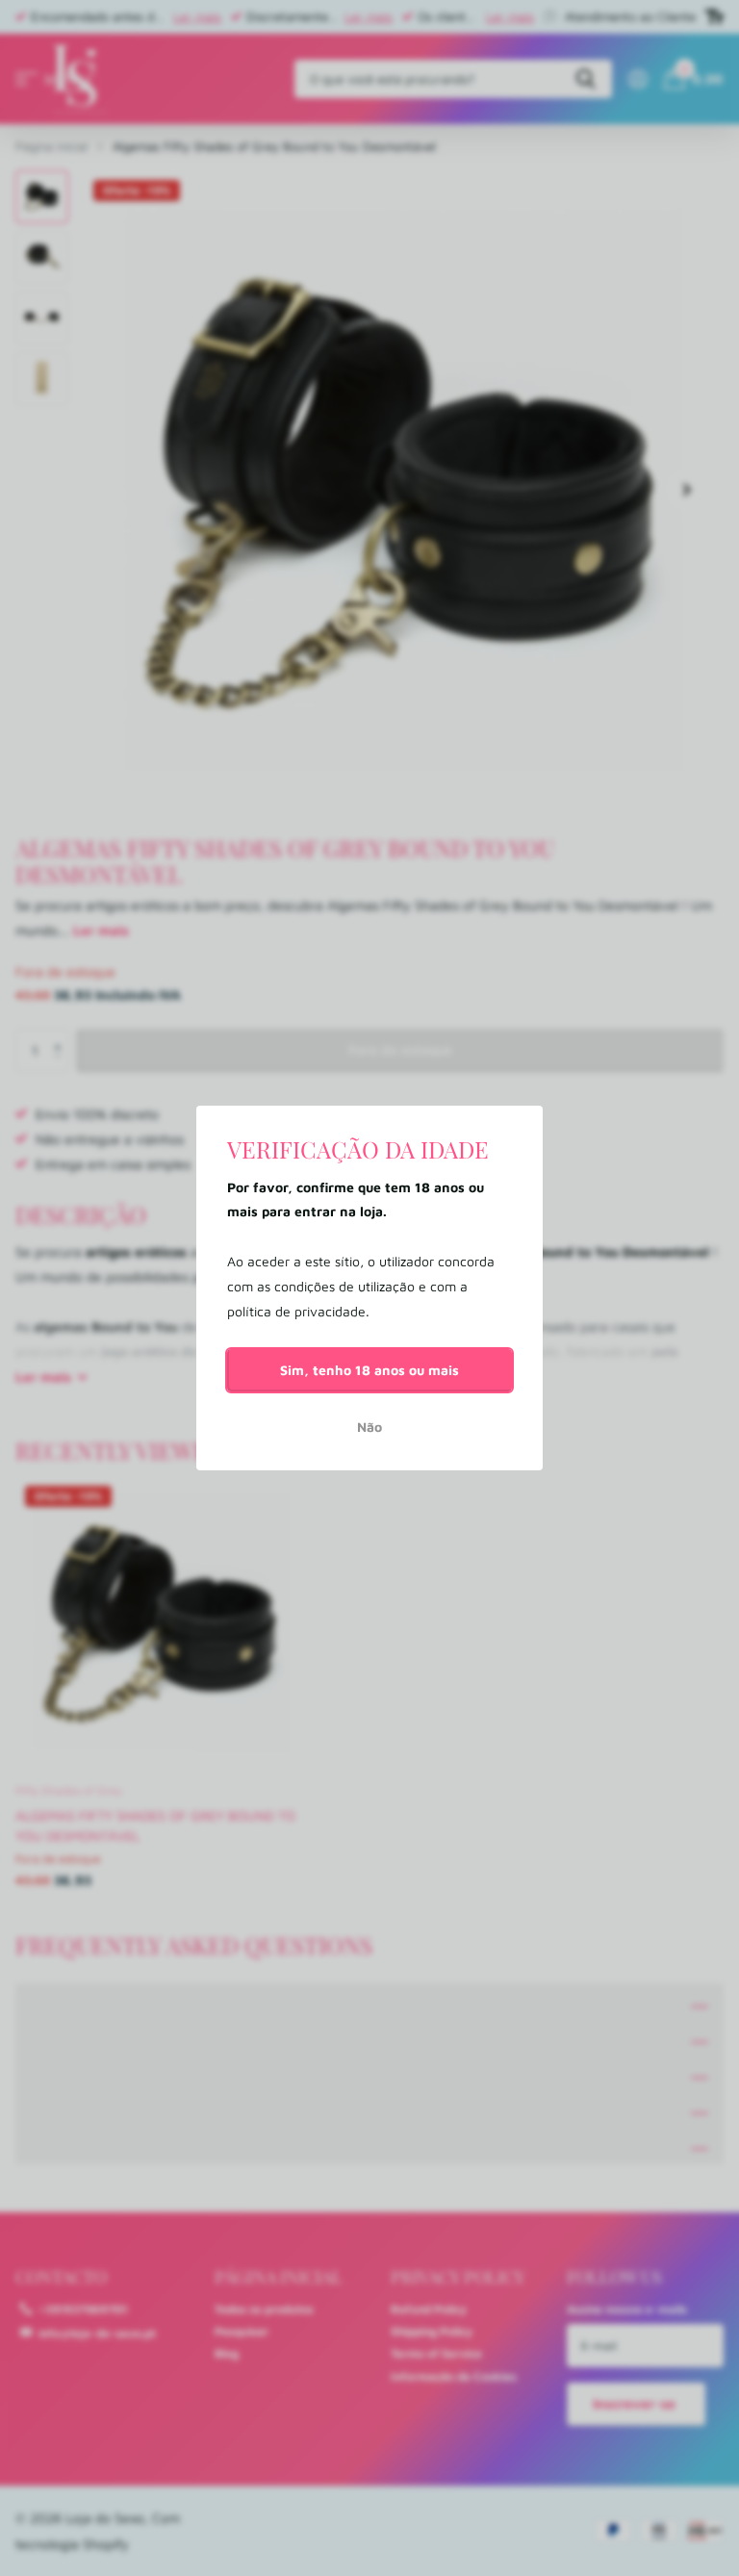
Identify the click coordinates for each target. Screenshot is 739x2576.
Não (369, 1427)
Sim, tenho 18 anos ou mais (369, 1370)
